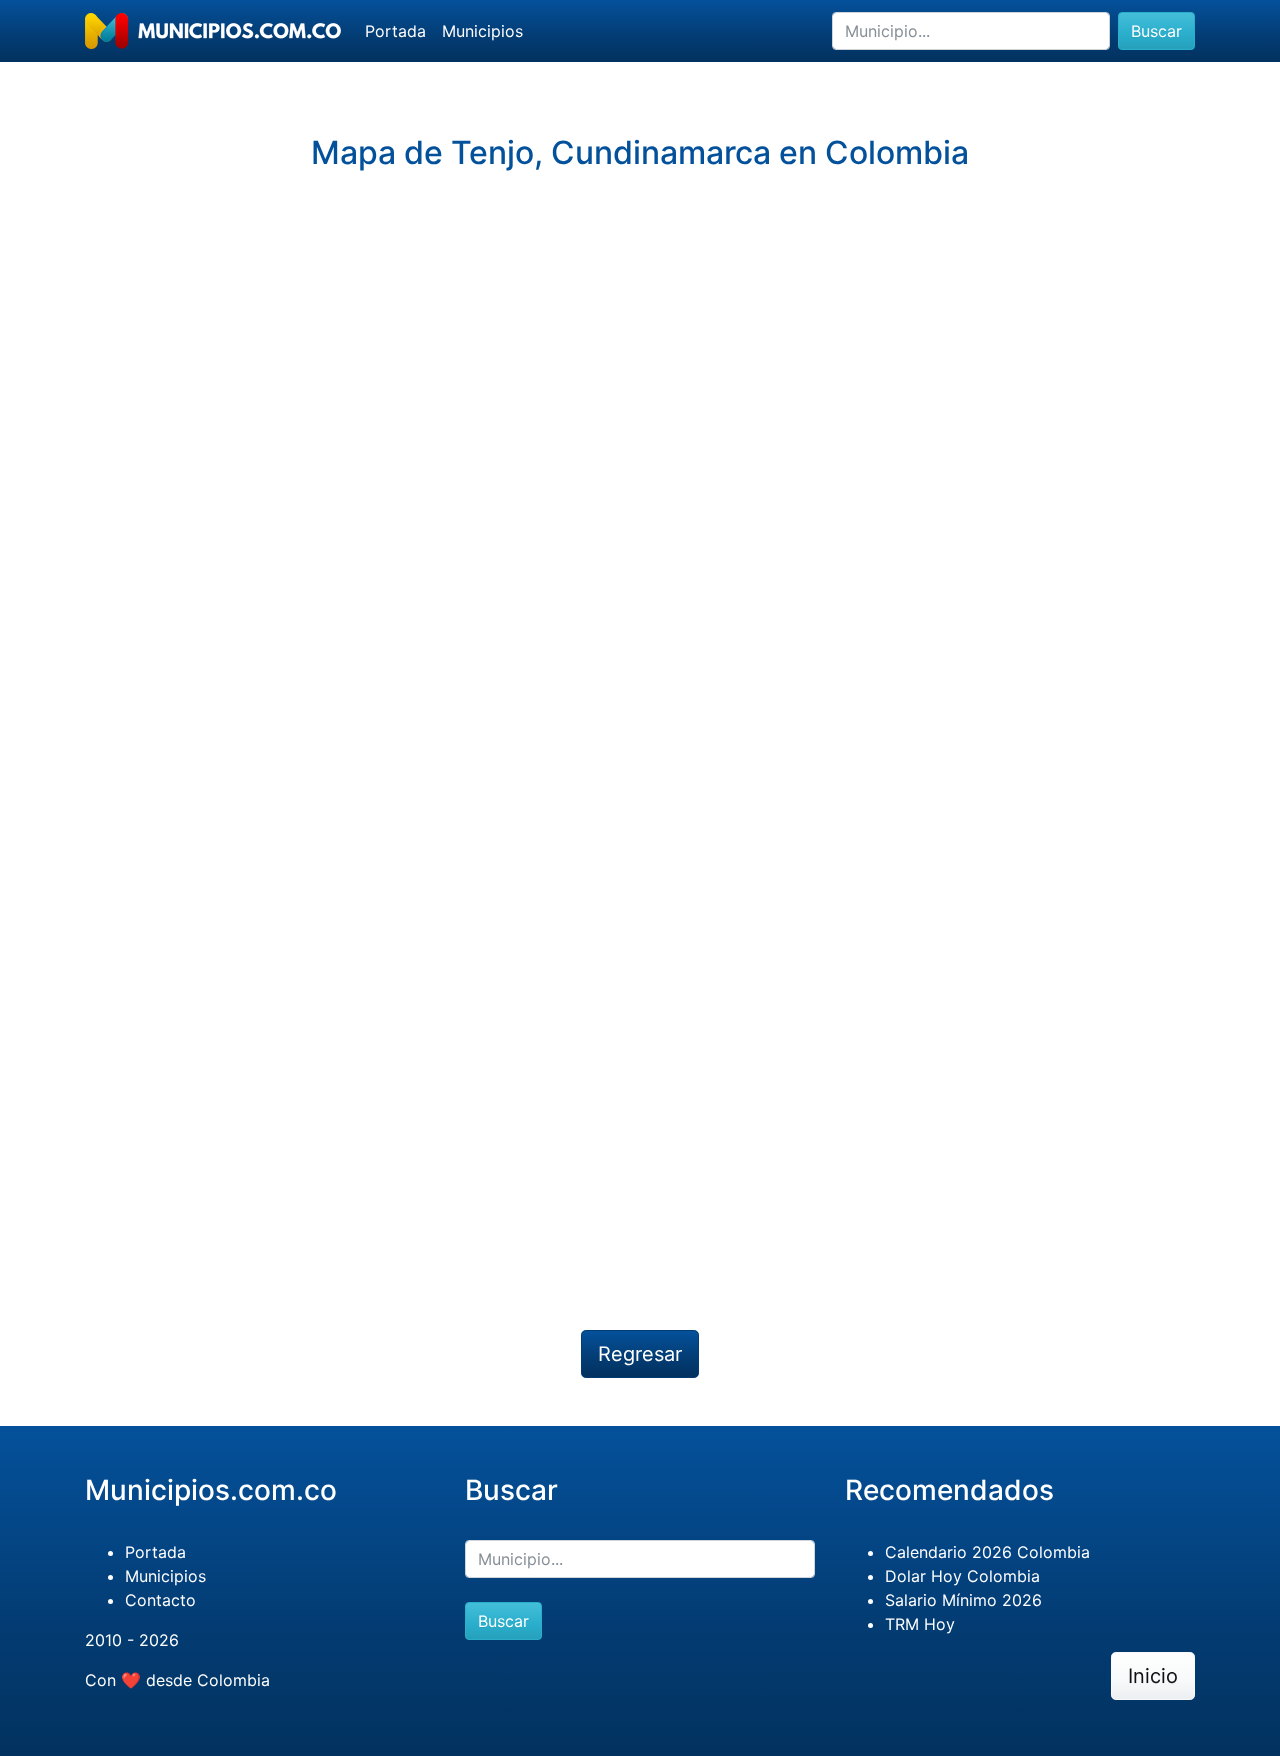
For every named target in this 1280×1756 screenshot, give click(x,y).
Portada (395, 31)
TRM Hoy (920, 1624)
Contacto (160, 1600)
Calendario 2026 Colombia (987, 1552)
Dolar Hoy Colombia (962, 1576)
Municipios (482, 31)
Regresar (640, 1354)
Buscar (1156, 31)
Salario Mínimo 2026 (963, 1600)
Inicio (1153, 1676)
